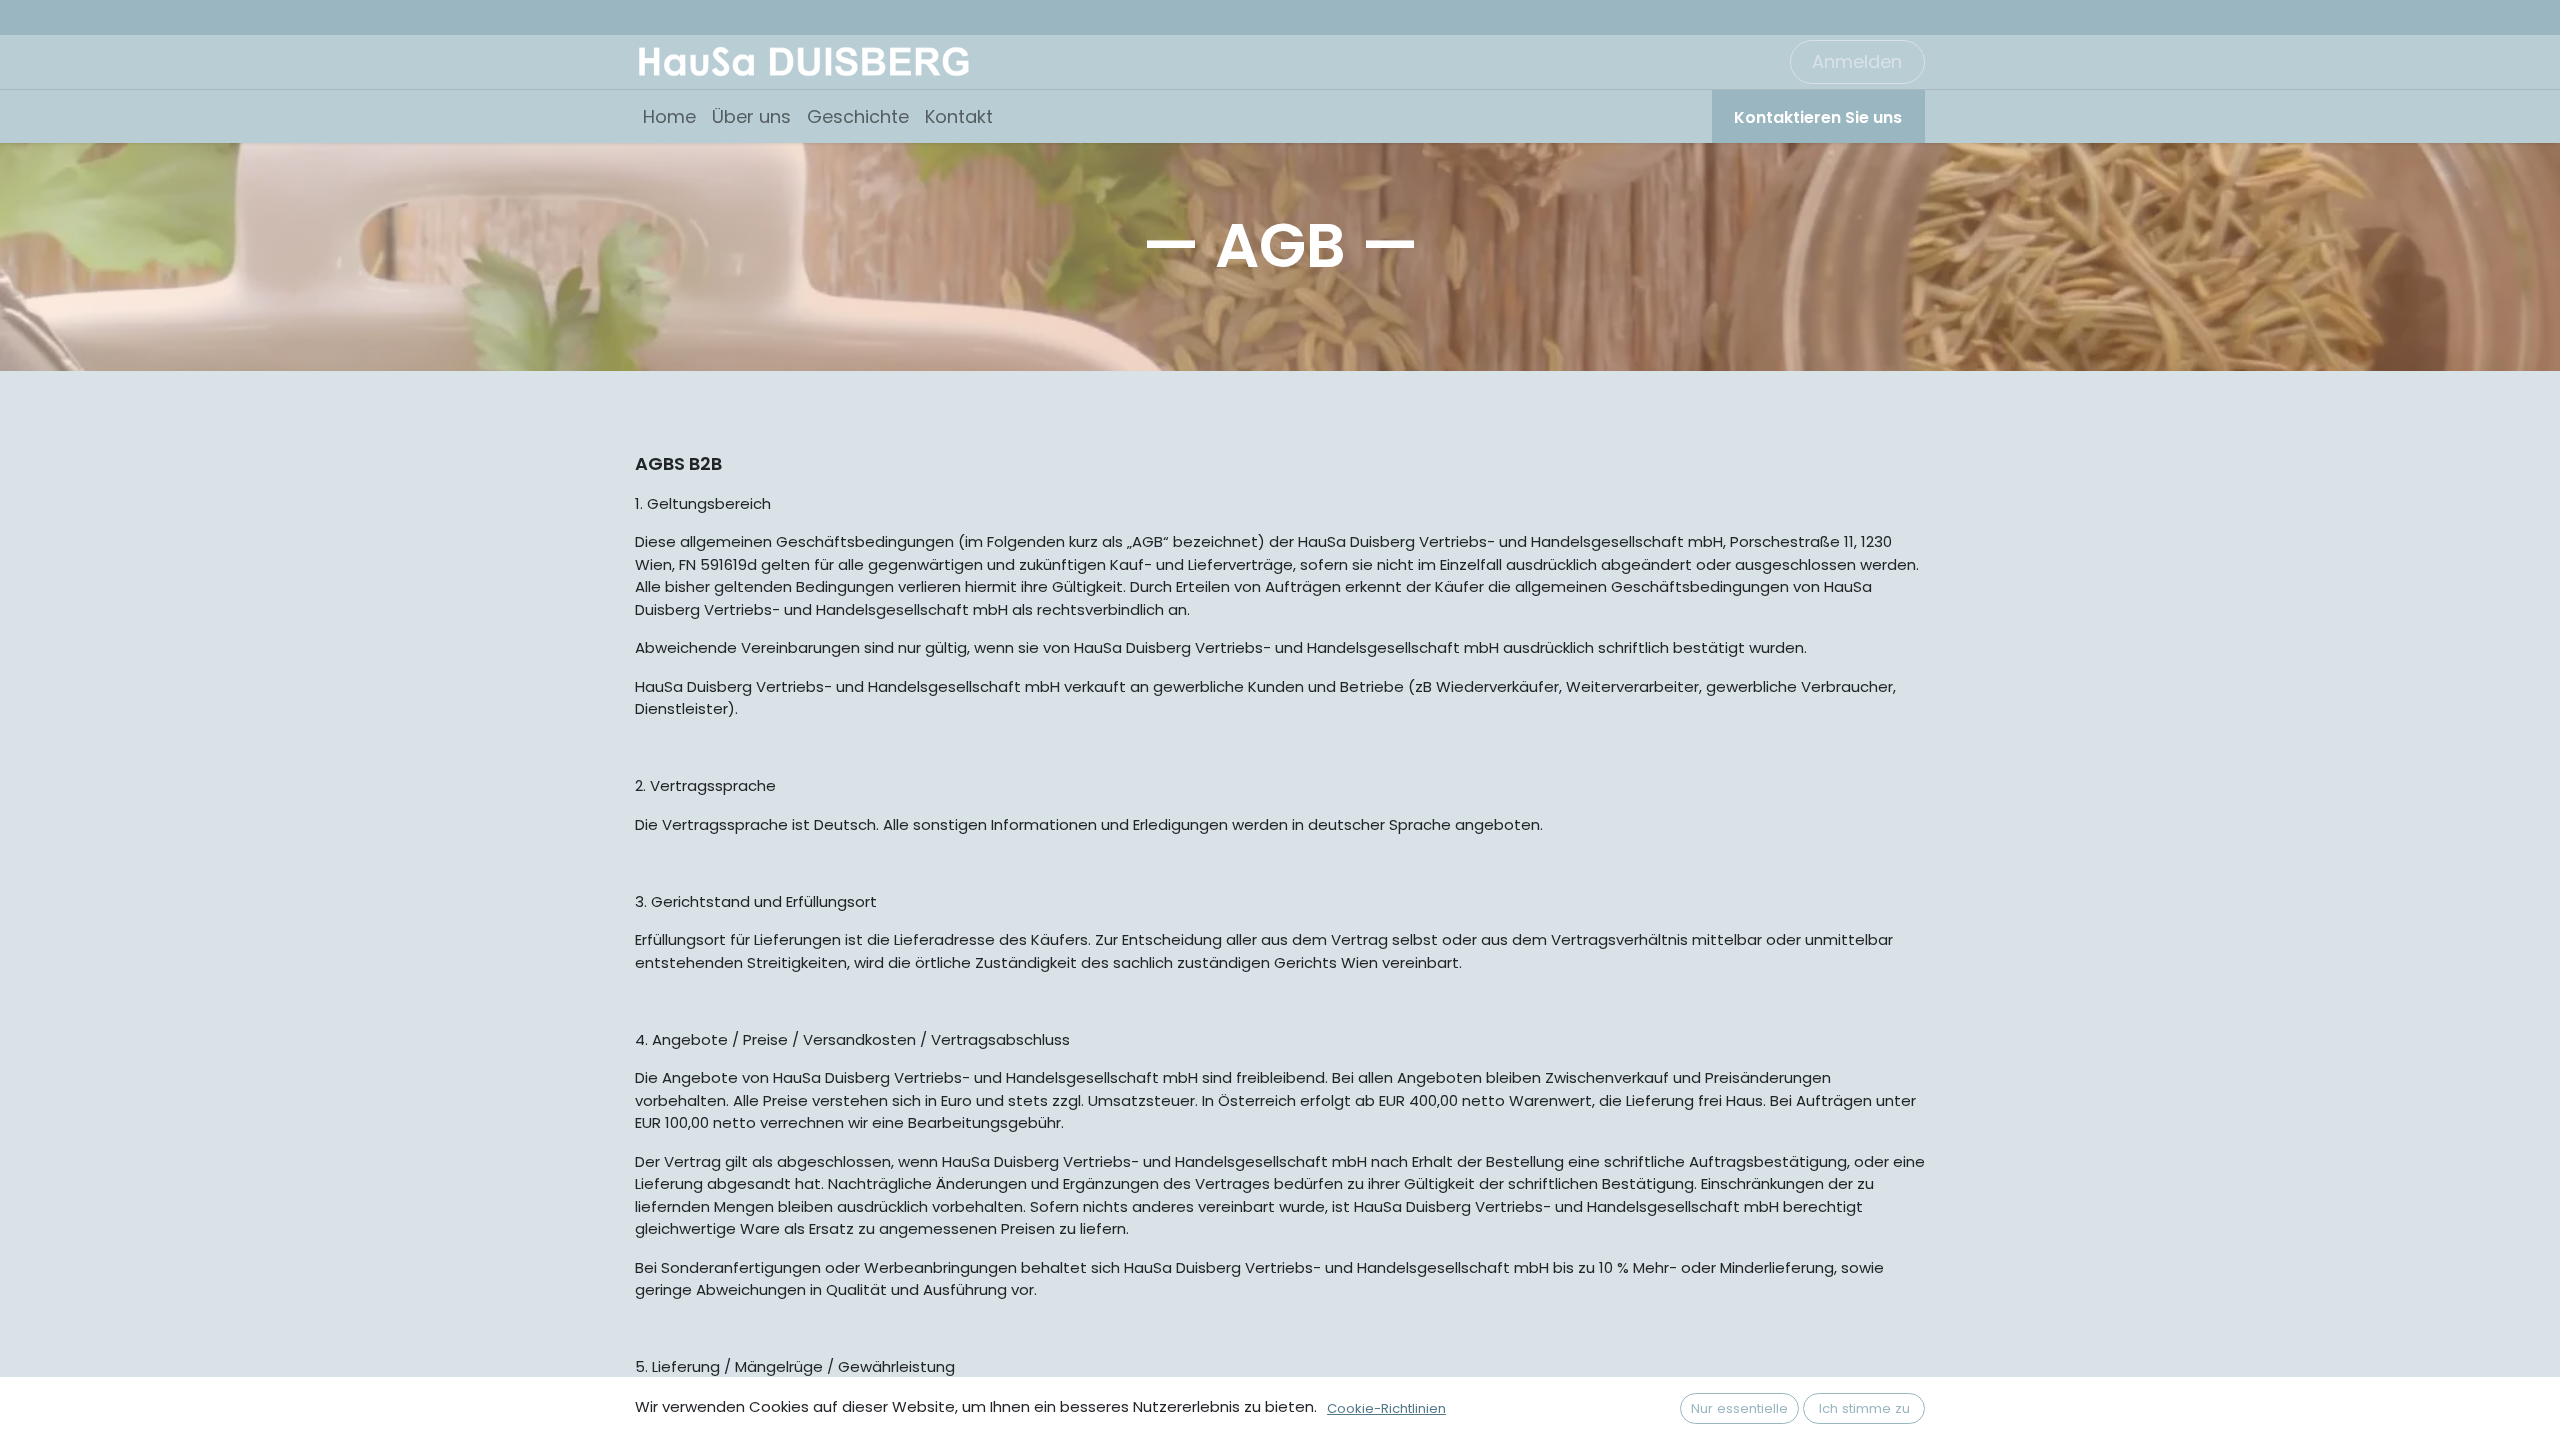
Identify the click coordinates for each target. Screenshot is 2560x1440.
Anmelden (1857, 61)
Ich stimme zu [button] (1864, 1408)
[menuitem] (669, 116)
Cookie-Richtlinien (1386, 1408)
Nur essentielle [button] (1739, 1408)
